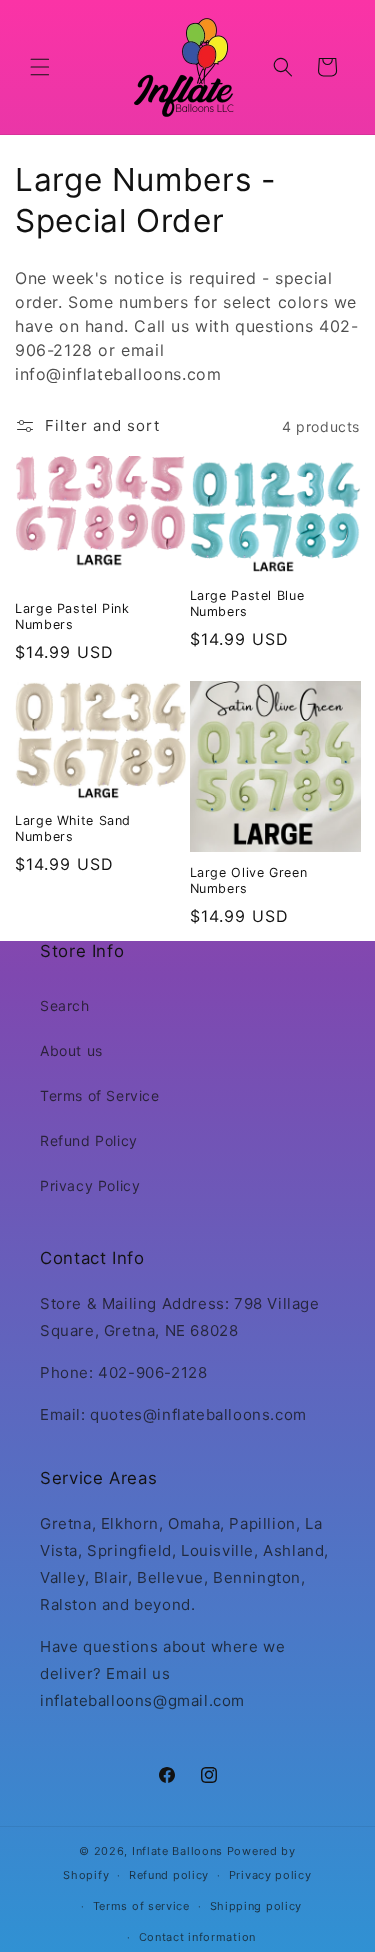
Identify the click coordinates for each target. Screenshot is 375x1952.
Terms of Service (100, 1095)
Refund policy (169, 1875)
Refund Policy (89, 1140)
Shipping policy (256, 1906)
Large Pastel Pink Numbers (72, 616)
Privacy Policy (90, 1185)
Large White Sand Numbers (73, 828)
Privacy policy (270, 1875)
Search (65, 1005)
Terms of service (141, 1906)
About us (71, 1050)
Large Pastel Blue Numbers (247, 603)
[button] (40, 67)
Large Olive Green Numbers (249, 880)
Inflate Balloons (177, 1851)
